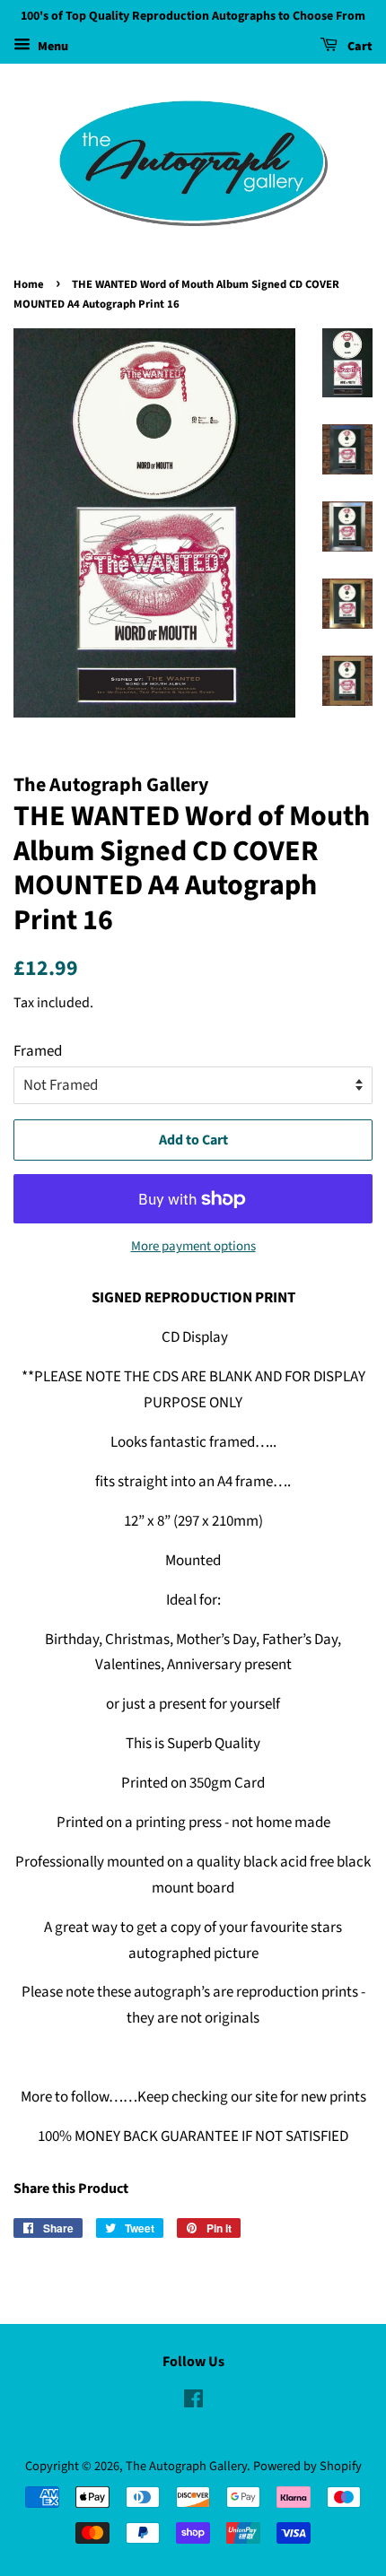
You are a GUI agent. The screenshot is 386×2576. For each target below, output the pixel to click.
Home (29, 284)
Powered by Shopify (307, 2466)
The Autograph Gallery (186, 2466)
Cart (359, 47)
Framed (38, 1051)
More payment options (193, 1246)
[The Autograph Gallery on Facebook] (193, 2402)
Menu (52, 47)
